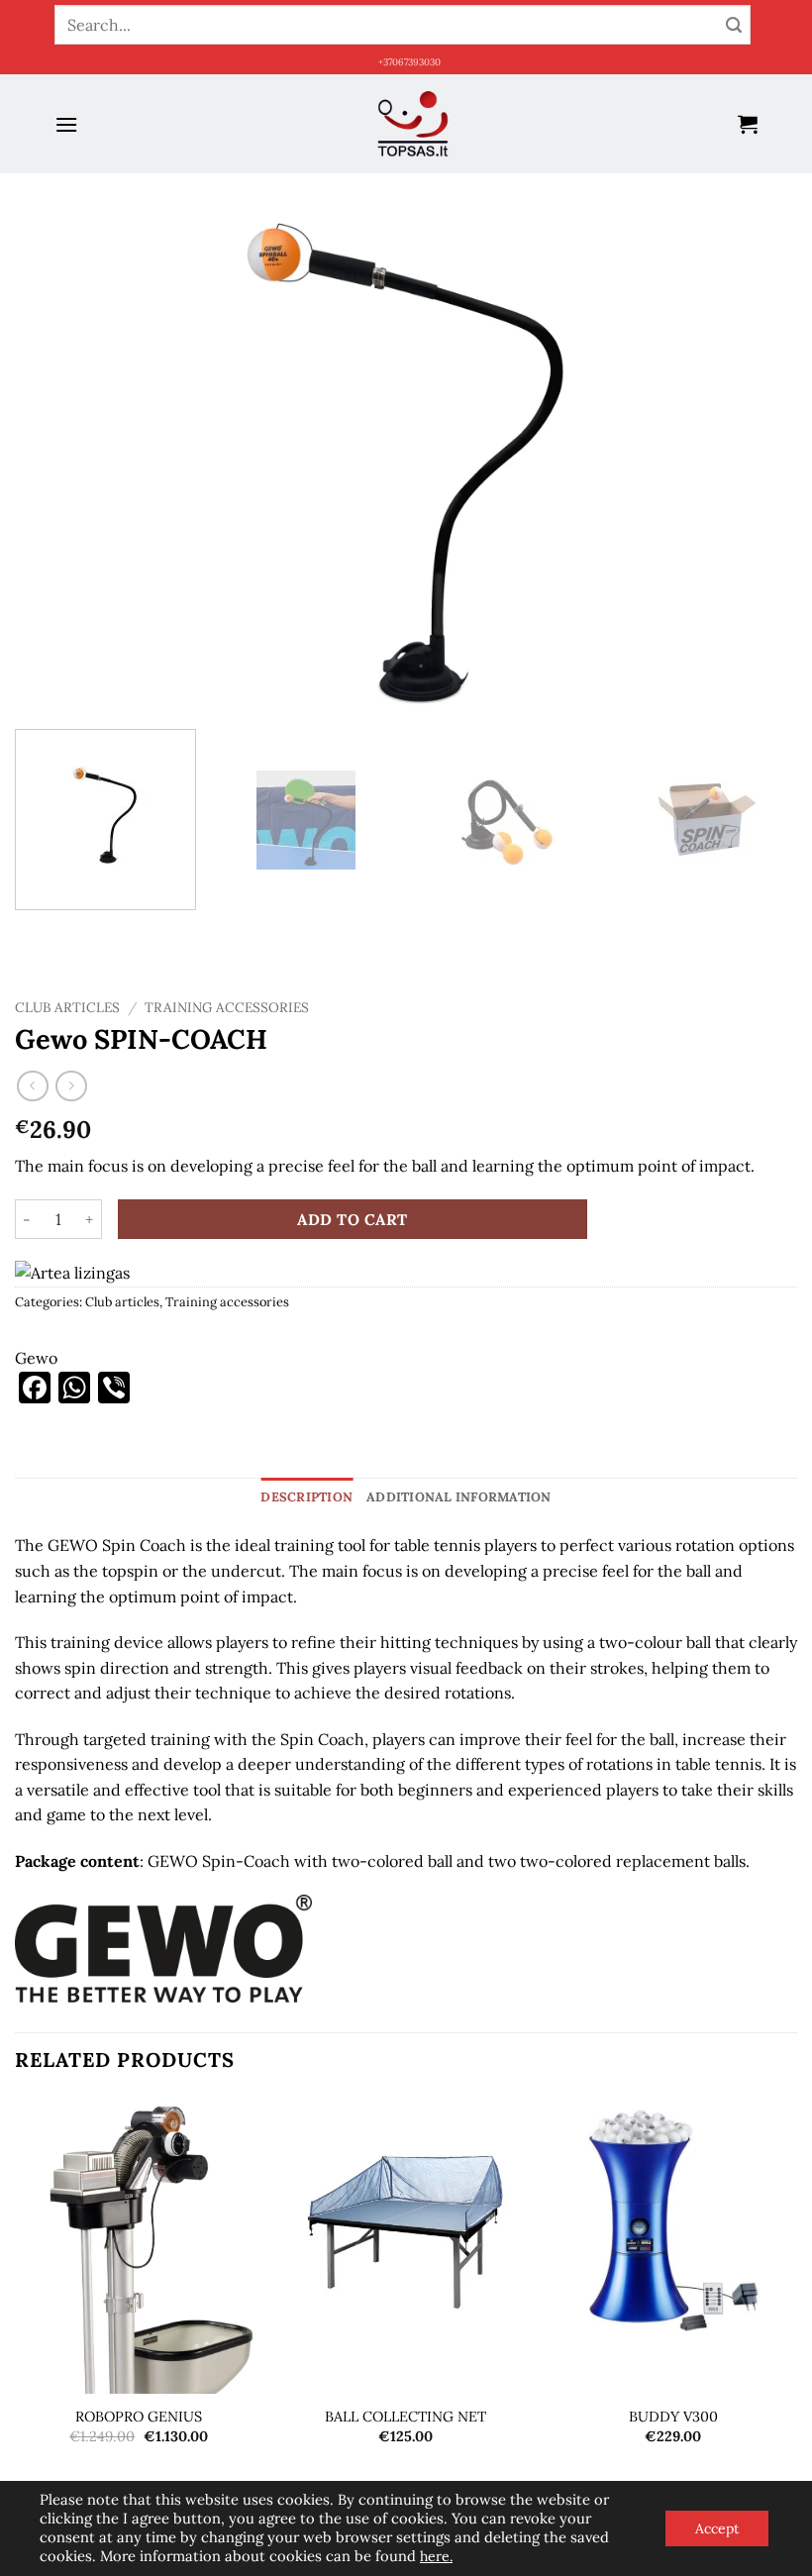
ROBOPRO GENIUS (139, 2417)
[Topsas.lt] (413, 124)
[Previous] (55, 462)
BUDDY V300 (673, 2417)
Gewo (36, 1358)
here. (436, 2556)
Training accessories (227, 1007)
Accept (717, 2528)
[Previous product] (71, 1086)
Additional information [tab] (459, 1497)
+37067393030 (409, 62)
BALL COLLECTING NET (406, 2417)
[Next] (757, 462)
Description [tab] (306, 1497)
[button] (66, 124)
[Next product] (32, 1086)
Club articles (67, 1007)
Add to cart (352, 1219)
